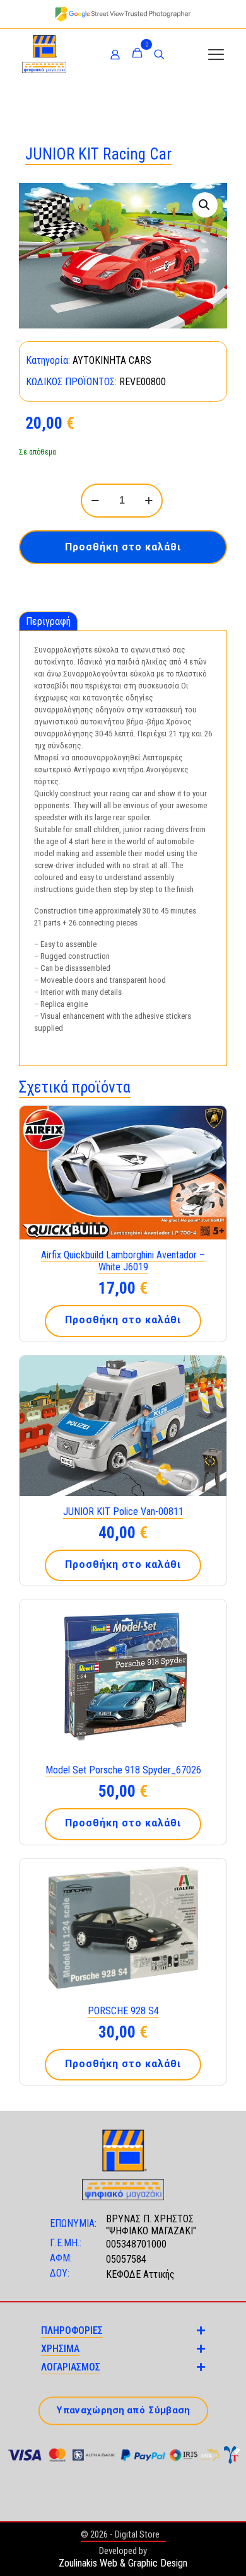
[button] (205, 205)
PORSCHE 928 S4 (123, 2011)
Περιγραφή (48, 621)
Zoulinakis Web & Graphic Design (123, 2563)
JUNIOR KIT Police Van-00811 (123, 1511)
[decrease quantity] (95, 501)
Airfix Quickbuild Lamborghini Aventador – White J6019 (123, 1261)
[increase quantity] (149, 501)
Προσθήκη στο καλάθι (123, 547)
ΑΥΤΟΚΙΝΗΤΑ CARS (112, 360)
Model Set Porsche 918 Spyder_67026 (123, 1770)
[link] (123, 14)
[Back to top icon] (220, 2550)
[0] (137, 54)
